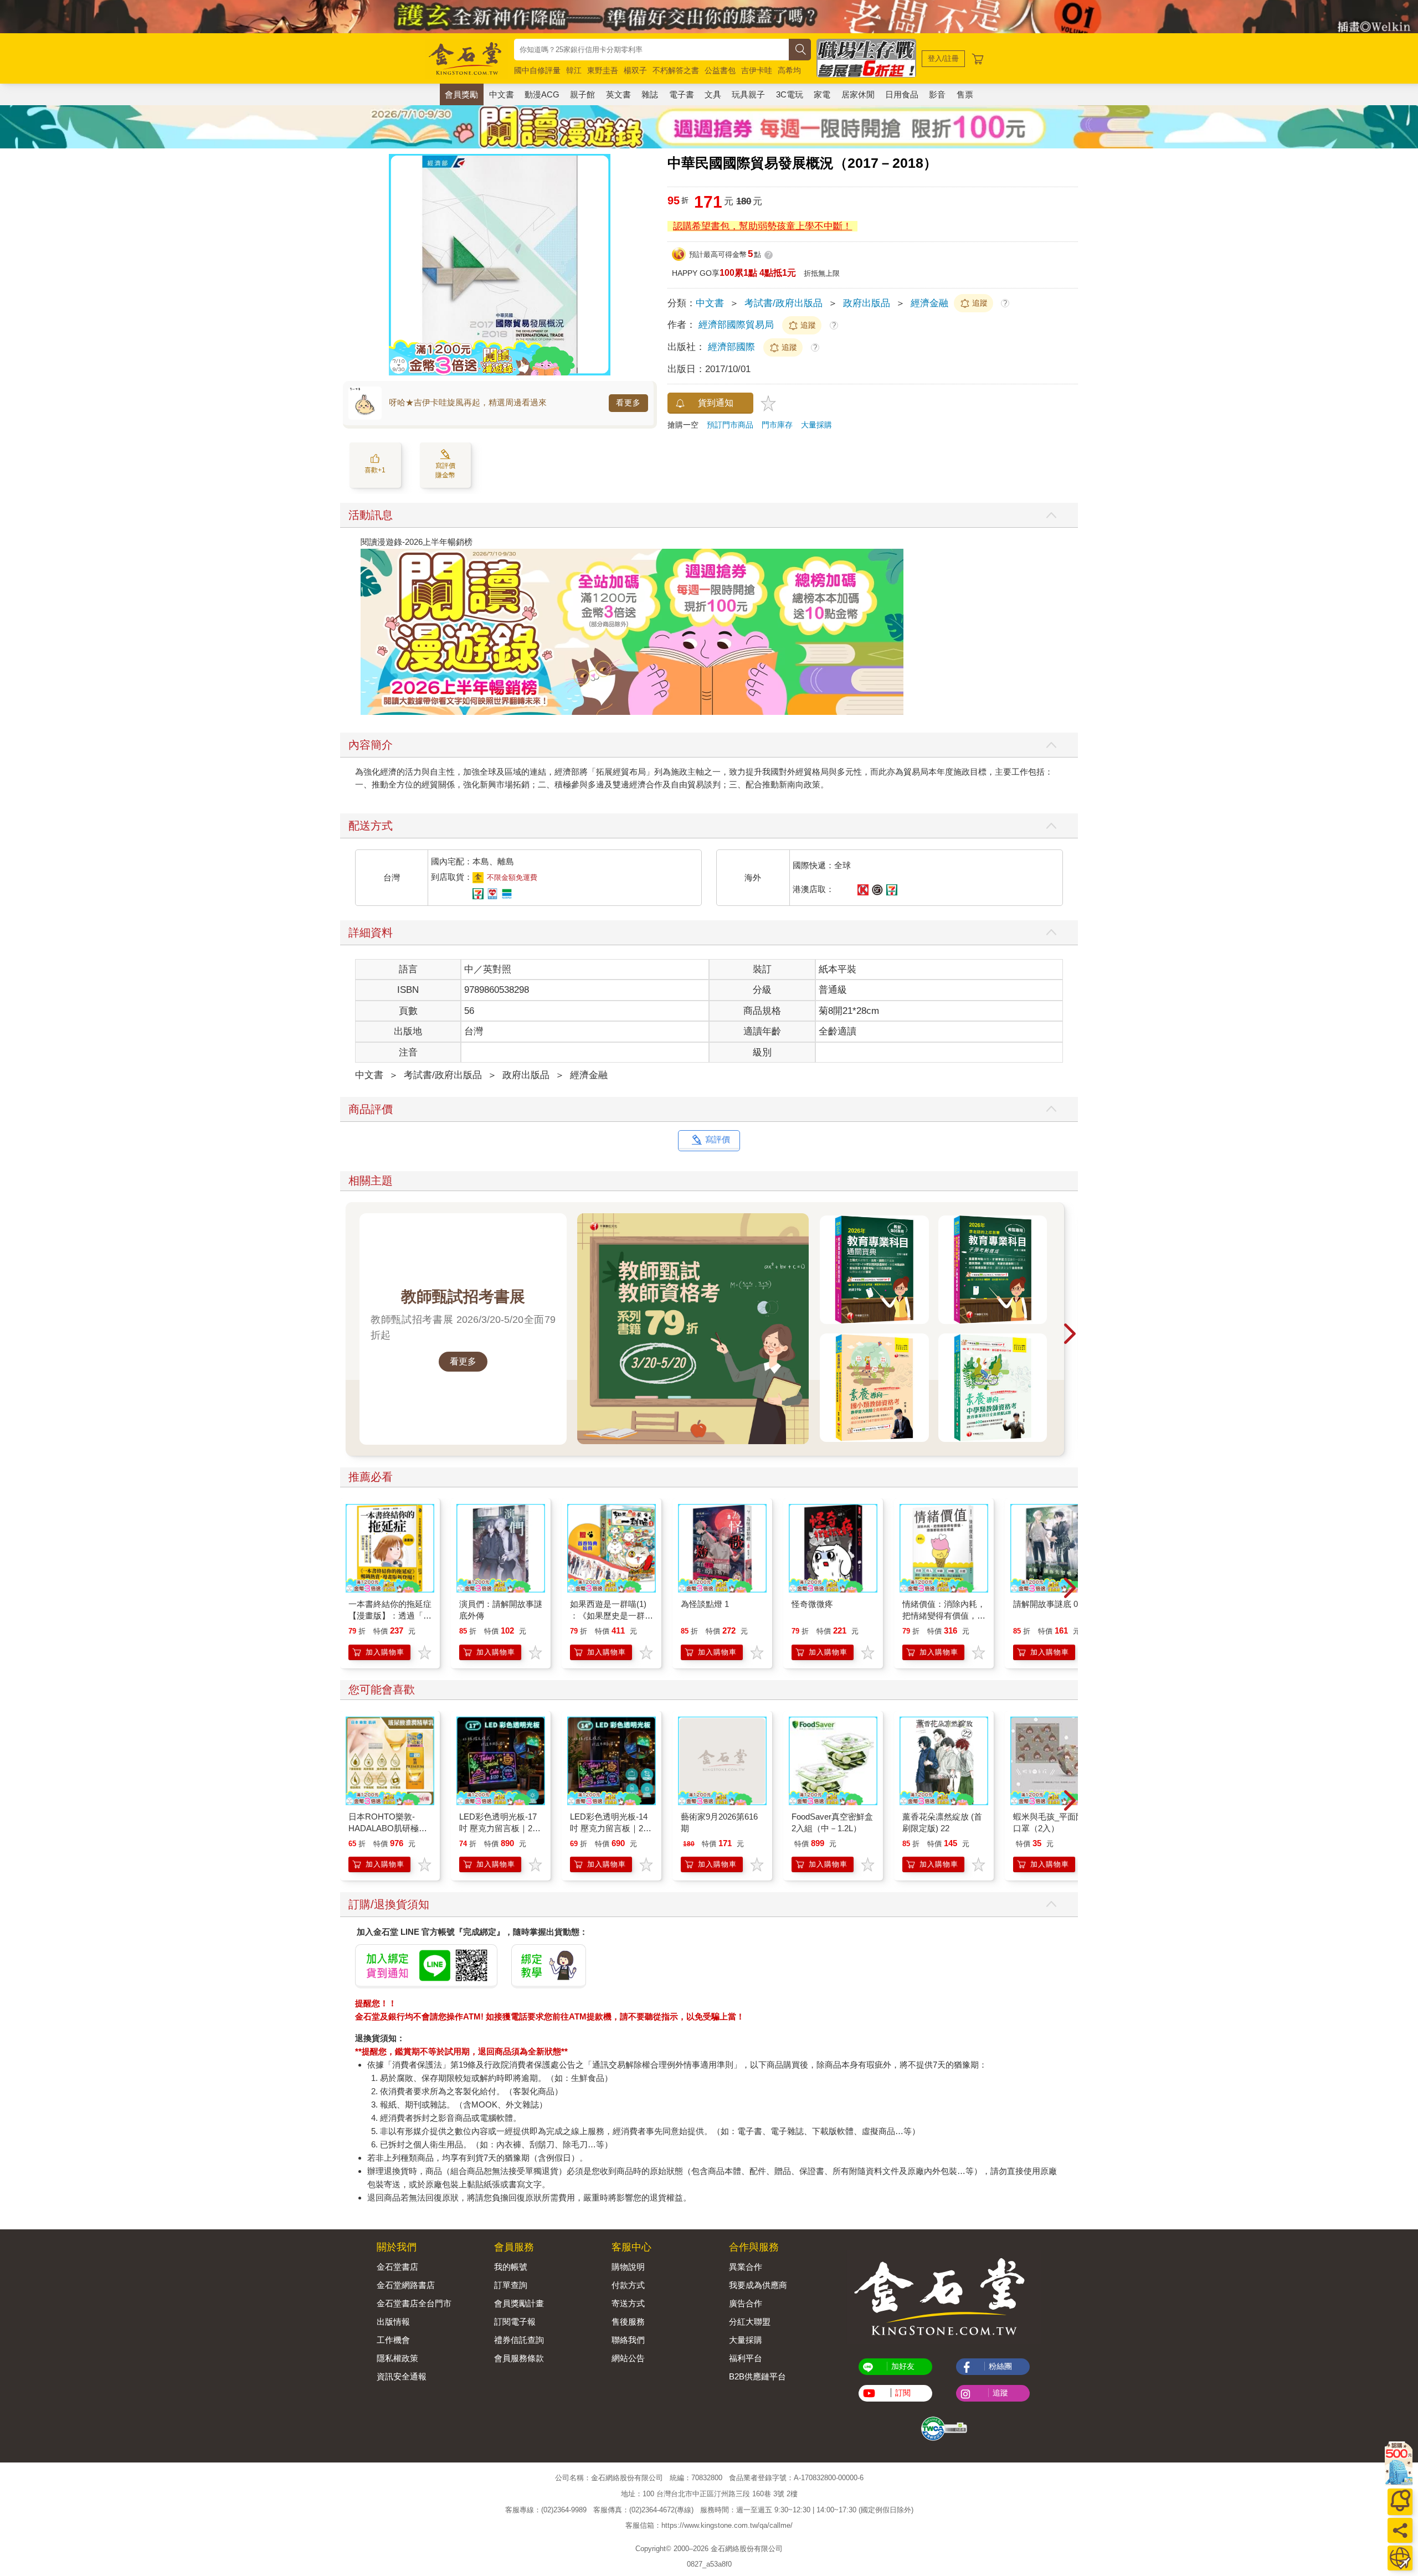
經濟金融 (929, 303)
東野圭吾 (603, 70)
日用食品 (902, 94)
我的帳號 (511, 2267)
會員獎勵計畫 (519, 2303)
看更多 (628, 403)
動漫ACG (542, 94)
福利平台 (746, 2358)
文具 (713, 94)
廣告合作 (746, 2303)
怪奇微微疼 (812, 1604)
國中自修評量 (537, 70)
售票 (965, 94)
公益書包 (720, 70)
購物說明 (628, 2267)
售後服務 (628, 2322)
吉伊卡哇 (757, 70)
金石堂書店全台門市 (414, 2303)
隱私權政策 (397, 2358)
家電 (822, 94)
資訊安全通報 (402, 2376)
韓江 (574, 70)
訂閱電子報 (515, 2322)
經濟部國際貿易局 (736, 325)
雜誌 (650, 94)
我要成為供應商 (758, 2285)
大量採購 (816, 425)
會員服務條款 (519, 2358)
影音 (937, 94)
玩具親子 (748, 94)
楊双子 (635, 70)
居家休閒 (858, 94)
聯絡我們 (628, 2340)
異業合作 (746, 2267)
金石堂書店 (397, 2267)
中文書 (502, 94)
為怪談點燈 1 (705, 1604)
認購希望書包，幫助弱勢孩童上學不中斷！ (762, 226)
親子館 (582, 94)
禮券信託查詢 (519, 2340)
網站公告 (628, 2358)
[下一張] (602, 265)
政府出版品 (867, 303)
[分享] (1400, 2530)
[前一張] (397, 265)
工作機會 (393, 2340)
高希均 (789, 70)
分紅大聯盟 (750, 2322)
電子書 (682, 94)
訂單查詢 (511, 2285)
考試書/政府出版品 (784, 303)
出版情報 (393, 2322)
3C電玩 (790, 94)
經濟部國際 (731, 347)
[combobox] (651, 50)
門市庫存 (777, 425)
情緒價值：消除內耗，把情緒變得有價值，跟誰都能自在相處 (944, 1616)
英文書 (618, 94)
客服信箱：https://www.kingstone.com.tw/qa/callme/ (709, 2525)
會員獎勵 (461, 94)
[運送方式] (1400, 2558)
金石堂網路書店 (406, 2285)
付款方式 (628, 2285)
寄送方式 (628, 2303)
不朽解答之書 (676, 70)
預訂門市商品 (730, 425)
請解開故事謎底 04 (1048, 1604)
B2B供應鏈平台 (757, 2376)
